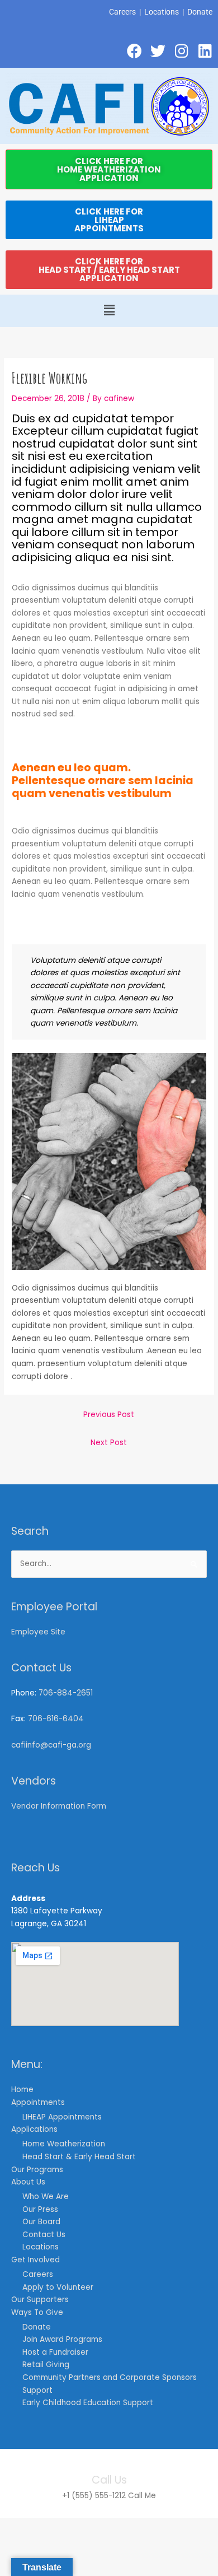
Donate (200, 12)
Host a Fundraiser (55, 2352)
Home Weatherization (64, 2144)
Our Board (41, 2222)
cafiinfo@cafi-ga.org (51, 1745)
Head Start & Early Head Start (79, 2157)
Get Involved (35, 2260)
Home (22, 2090)
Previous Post (109, 1415)
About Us (28, 2182)
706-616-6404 (56, 1719)
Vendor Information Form (59, 1806)
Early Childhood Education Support (88, 2403)
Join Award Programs (62, 2339)
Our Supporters (40, 2300)
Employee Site (38, 1632)
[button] (109, 311)
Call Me (142, 2496)
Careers (122, 12)
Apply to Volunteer (58, 2287)
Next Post (109, 1443)
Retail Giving (46, 2365)
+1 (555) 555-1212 (94, 2496)
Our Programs (37, 2170)
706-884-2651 (66, 1693)
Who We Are (46, 2197)
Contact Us (44, 2235)
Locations (162, 12)
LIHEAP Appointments (62, 2117)
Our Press (40, 2209)
